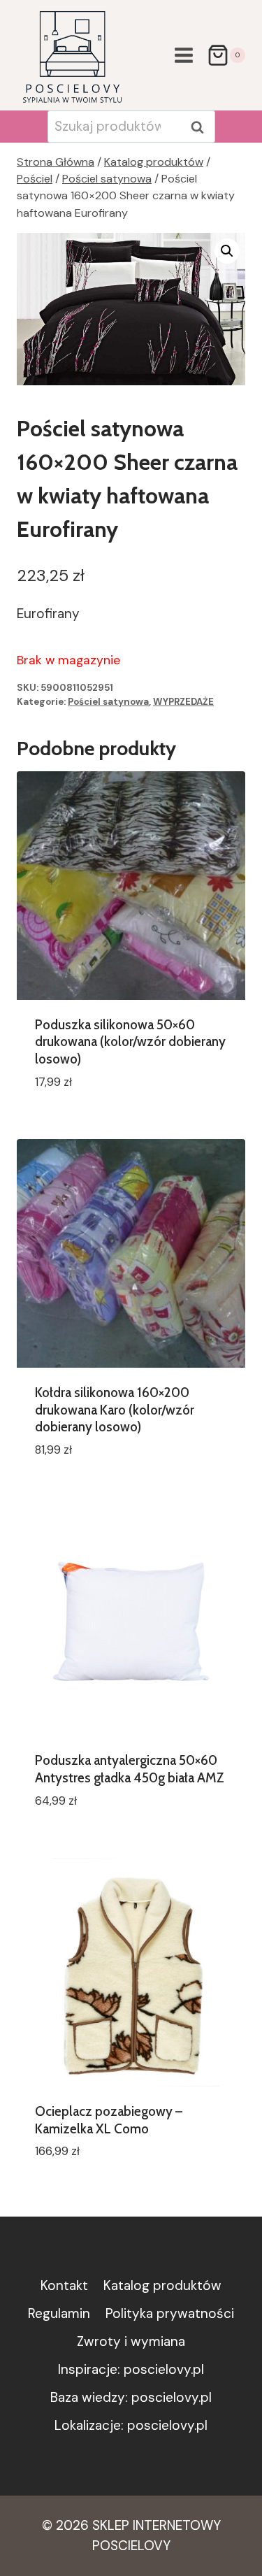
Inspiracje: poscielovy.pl (131, 2369)
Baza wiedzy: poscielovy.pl (131, 2397)
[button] (227, 251)
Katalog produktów (162, 2285)
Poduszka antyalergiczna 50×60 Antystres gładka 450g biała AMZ (130, 1769)
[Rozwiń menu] (183, 55)
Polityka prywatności (170, 2313)
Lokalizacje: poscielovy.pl (131, 2425)
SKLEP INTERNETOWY (157, 2525)
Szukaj (202, 127)
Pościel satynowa (108, 702)
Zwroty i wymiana (131, 2341)
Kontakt (64, 2285)
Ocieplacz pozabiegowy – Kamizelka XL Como (109, 2120)
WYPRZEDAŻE (183, 702)
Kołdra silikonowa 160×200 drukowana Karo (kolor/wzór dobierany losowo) (115, 1410)
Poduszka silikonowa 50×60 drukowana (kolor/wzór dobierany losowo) (130, 1042)
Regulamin (59, 2313)
